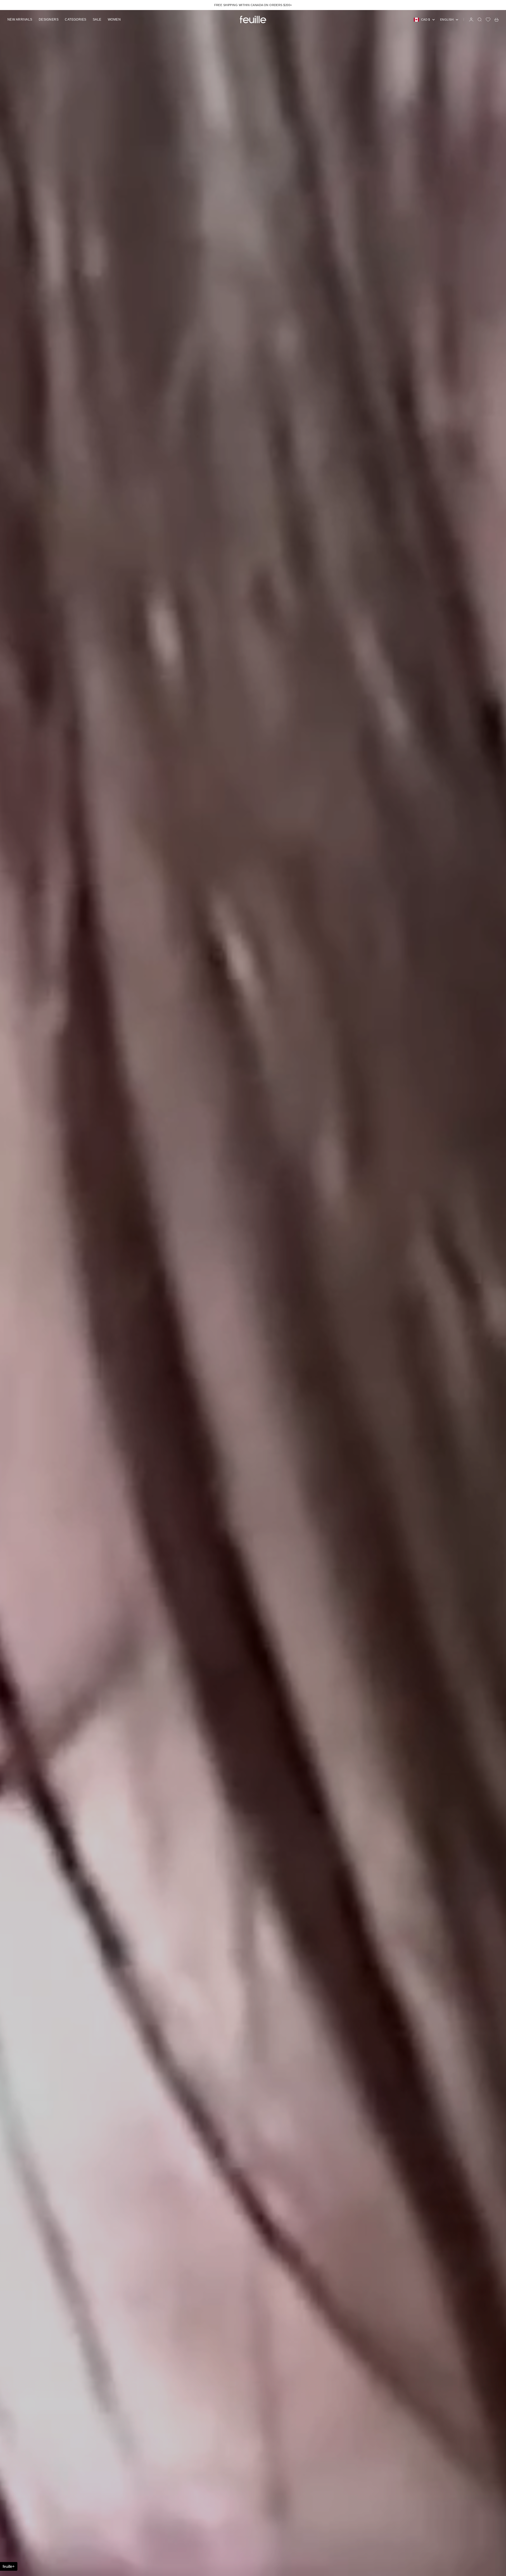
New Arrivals (20, 20)
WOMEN (114, 20)
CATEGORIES (76, 20)
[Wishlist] (488, 20)
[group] (253, 1293)
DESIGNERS (49, 20)
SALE (97, 20)
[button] (9, 2566)
